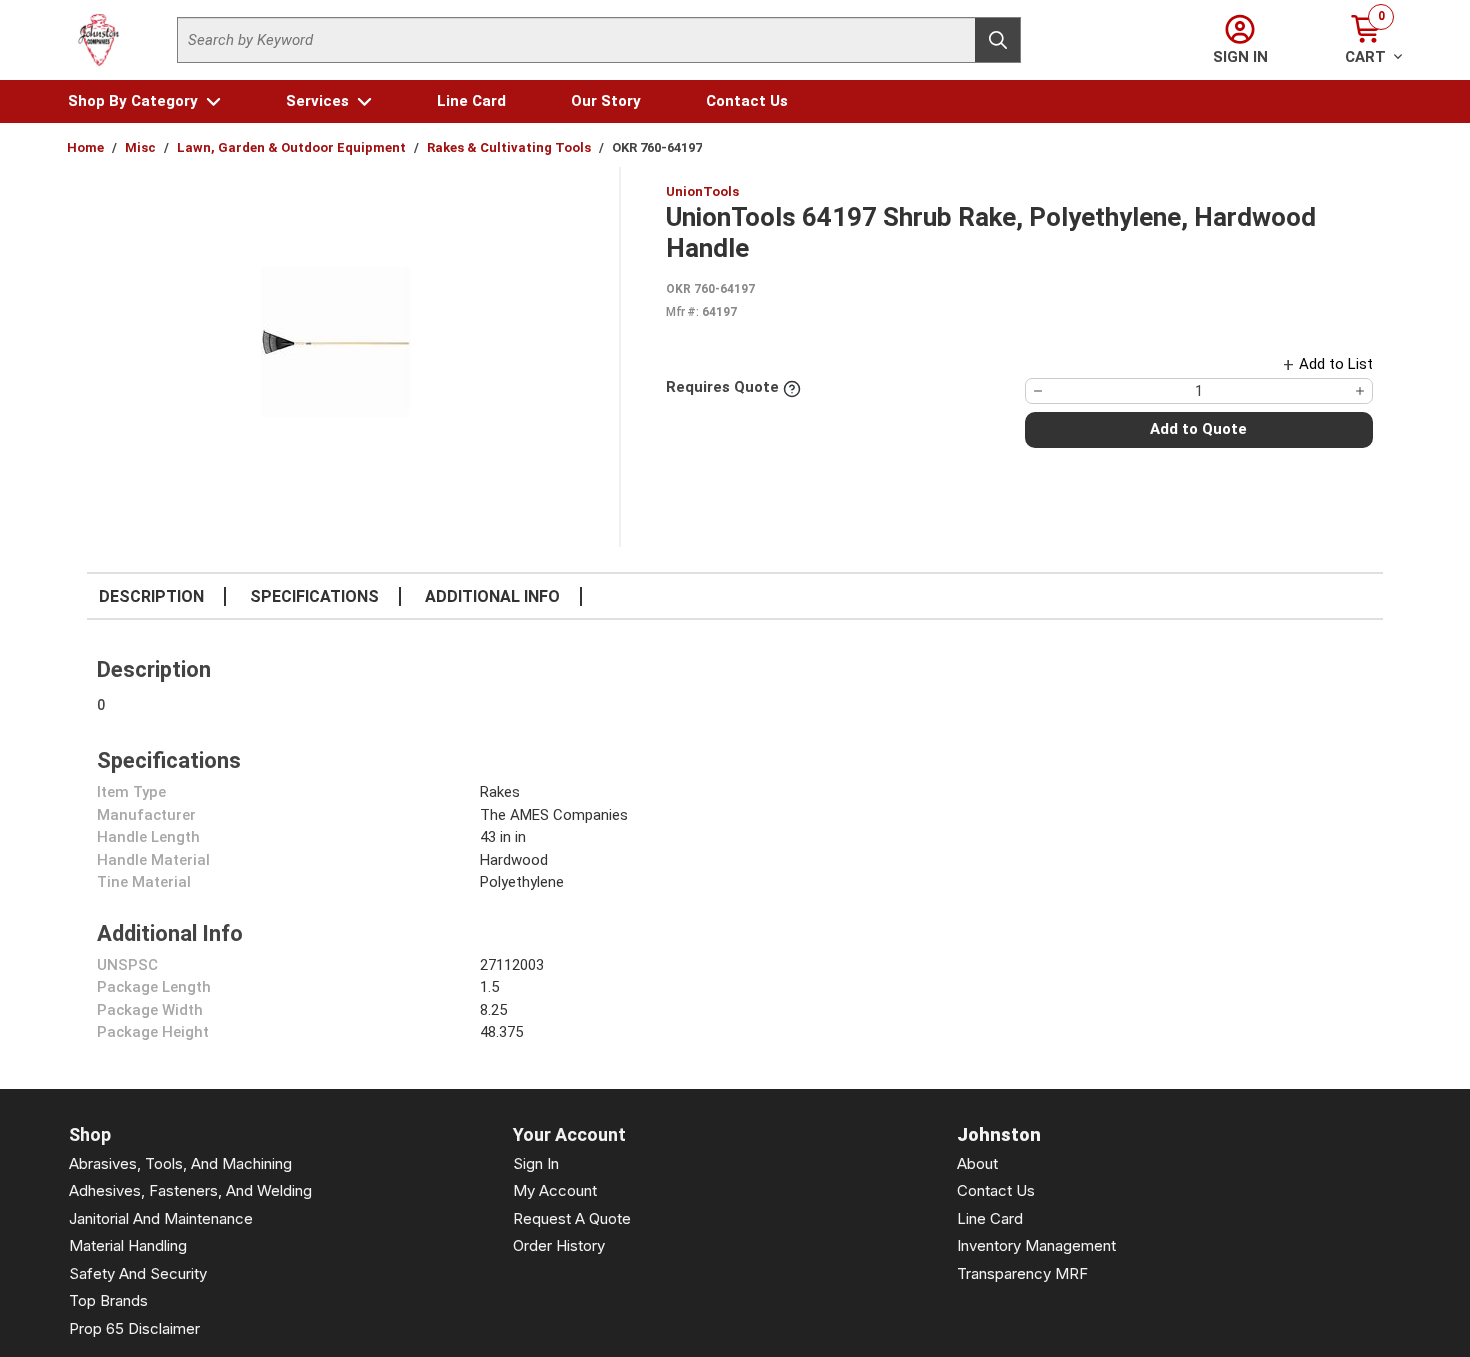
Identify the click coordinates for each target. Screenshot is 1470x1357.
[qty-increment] (1360, 391)
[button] (144, 101)
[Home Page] (99, 40)
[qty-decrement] (1038, 391)
